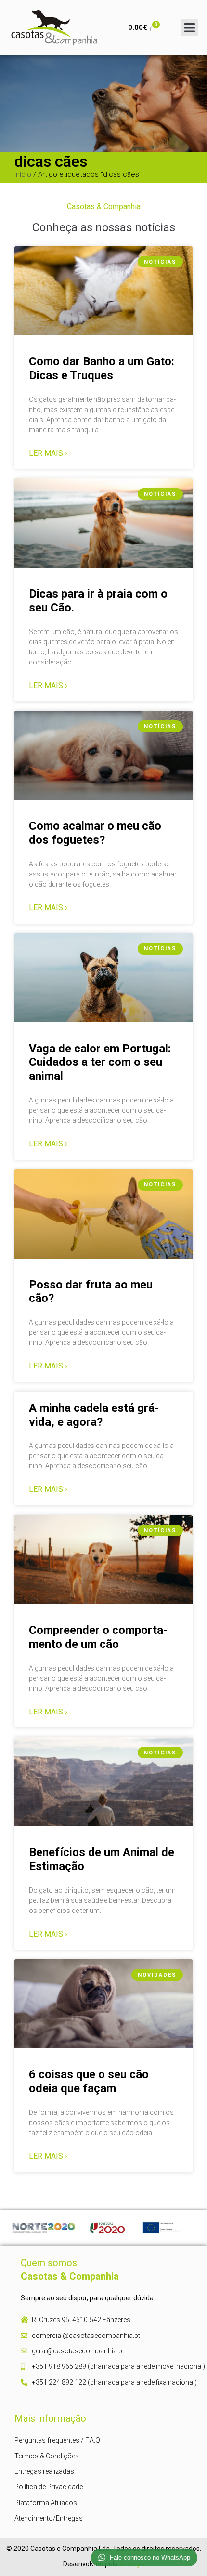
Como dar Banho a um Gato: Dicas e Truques (102, 368)
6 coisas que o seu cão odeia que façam (89, 2081)
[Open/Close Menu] (189, 28)
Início (23, 174)
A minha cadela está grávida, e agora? (94, 1415)
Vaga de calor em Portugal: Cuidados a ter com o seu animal (100, 1062)
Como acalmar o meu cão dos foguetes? (95, 833)
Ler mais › (48, 453)
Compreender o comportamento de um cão (98, 1637)
